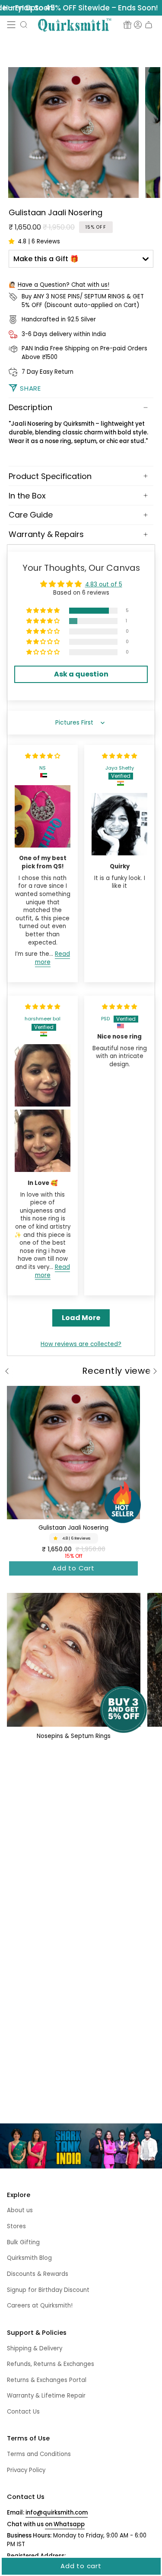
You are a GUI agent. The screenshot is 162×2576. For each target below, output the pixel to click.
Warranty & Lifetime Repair (46, 2396)
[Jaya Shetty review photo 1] (119, 824)
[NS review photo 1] (43, 816)
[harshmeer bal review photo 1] (43, 1075)
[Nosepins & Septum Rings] (74, 1660)
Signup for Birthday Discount (48, 2290)
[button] (24, 25)
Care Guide (31, 515)
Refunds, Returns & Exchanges (51, 2364)
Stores (16, 2226)
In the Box (27, 496)
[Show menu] (11, 25)
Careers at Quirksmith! (40, 2306)
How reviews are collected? (81, 1344)
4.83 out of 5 (104, 584)
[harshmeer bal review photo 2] (43, 1141)
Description (30, 407)
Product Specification (50, 476)
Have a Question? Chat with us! (64, 285)
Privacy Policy (26, 2470)
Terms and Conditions (39, 2454)
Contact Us (23, 2412)
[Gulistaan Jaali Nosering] (73, 1453)
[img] (43, 756)
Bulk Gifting (23, 2242)
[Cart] (149, 25)
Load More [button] (81, 1318)
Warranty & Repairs (46, 534)
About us (20, 2210)
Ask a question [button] (81, 674)
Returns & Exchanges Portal (47, 2380)
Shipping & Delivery (35, 2348)
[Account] (138, 25)
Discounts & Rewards (38, 2274)
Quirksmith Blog (29, 2258)
